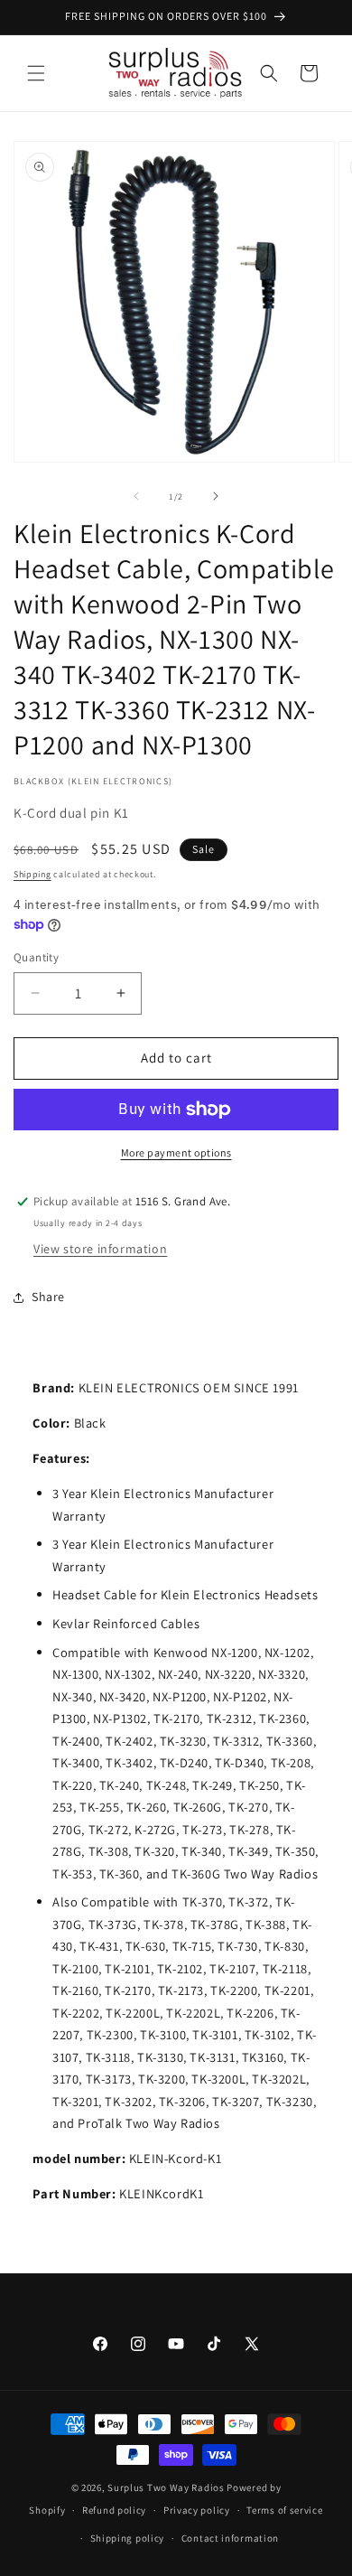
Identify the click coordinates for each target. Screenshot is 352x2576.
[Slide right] (216, 496)
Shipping (32, 874)
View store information (100, 1249)
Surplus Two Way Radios (166, 2487)
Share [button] (48, 1297)
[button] (36, 73)
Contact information (230, 2538)
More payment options (176, 1152)
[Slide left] (136, 496)
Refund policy (114, 2510)
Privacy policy (197, 2510)
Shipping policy (128, 2538)
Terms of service (284, 2510)
